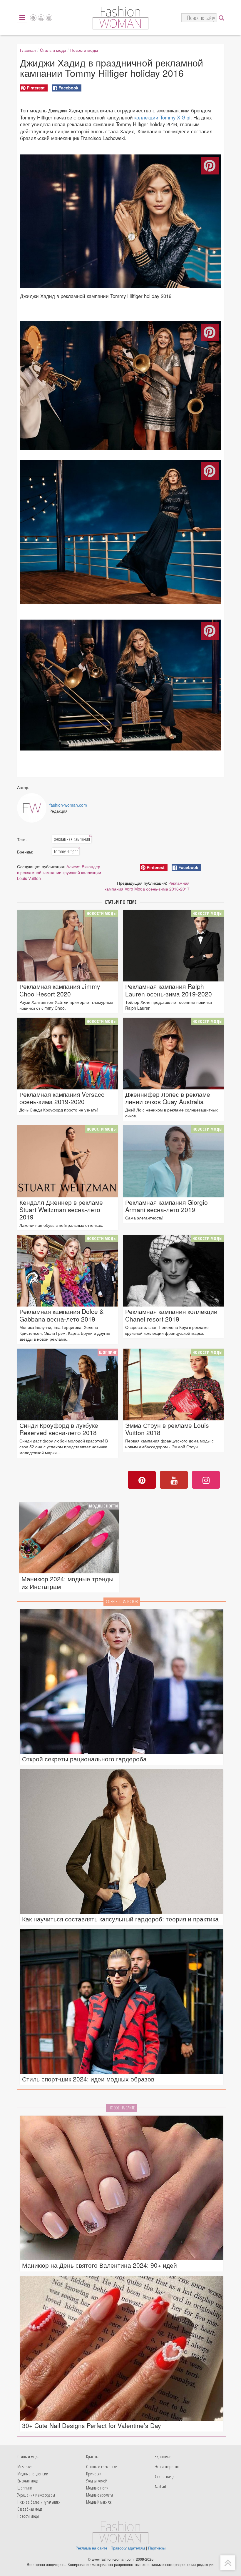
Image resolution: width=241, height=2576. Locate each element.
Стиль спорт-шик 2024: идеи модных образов (88, 2079)
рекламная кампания (73, 839)
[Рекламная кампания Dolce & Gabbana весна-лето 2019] (68, 1271)
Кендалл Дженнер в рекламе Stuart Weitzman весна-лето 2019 (61, 1210)
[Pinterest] (33, 18)
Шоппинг (108, 1352)
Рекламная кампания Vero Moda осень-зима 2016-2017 (147, 886)
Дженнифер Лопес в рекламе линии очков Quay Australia (168, 1098)
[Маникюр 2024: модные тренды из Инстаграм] (69, 1538)
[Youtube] (41, 18)
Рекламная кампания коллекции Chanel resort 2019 (171, 1315)
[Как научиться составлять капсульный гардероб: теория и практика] (122, 1842)
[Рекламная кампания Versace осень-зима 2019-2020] (68, 1054)
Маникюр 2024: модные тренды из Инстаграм (67, 1582)
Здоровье (163, 2456)
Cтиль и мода (53, 50)
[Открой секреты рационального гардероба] (122, 1682)
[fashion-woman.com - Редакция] (32, 808)
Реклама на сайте (91, 2548)
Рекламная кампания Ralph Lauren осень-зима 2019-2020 (169, 990)
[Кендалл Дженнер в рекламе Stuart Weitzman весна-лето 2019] (68, 1161)
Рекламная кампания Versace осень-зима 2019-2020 (62, 1098)
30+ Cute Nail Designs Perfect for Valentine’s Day (92, 2426)
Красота (93, 2456)
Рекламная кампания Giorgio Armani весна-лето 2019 (166, 1206)
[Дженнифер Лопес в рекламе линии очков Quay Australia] (173, 1054)
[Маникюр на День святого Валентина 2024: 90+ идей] (122, 2188)
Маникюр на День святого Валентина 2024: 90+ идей (99, 2265)
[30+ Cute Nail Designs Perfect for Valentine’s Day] (122, 2348)
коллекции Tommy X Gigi (162, 117)
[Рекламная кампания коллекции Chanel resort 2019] (173, 1271)
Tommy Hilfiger (67, 851)
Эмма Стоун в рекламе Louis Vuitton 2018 (167, 1429)
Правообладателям (128, 2548)
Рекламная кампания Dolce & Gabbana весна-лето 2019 (62, 1315)
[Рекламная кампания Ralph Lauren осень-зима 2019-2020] (173, 946)
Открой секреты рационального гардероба (84, 1759)
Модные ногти (103, 1506)
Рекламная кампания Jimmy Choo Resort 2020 (60, 990)
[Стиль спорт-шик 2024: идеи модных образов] (122, 2002)
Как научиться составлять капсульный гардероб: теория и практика (120, 1919)
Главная (28, 50)
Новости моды (84, 50)
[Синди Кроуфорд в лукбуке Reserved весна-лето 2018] (68, 1384)
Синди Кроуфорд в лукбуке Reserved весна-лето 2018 (59, 1429)
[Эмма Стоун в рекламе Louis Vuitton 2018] (173, 1384)
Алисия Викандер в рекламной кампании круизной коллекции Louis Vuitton (59, 872)
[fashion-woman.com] (120, 28)
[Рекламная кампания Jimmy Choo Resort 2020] (68, 946)
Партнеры (157, 2548)
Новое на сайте (122, 2108)
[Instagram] (49, 18)
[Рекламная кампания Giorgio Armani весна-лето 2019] (173, 1161)
